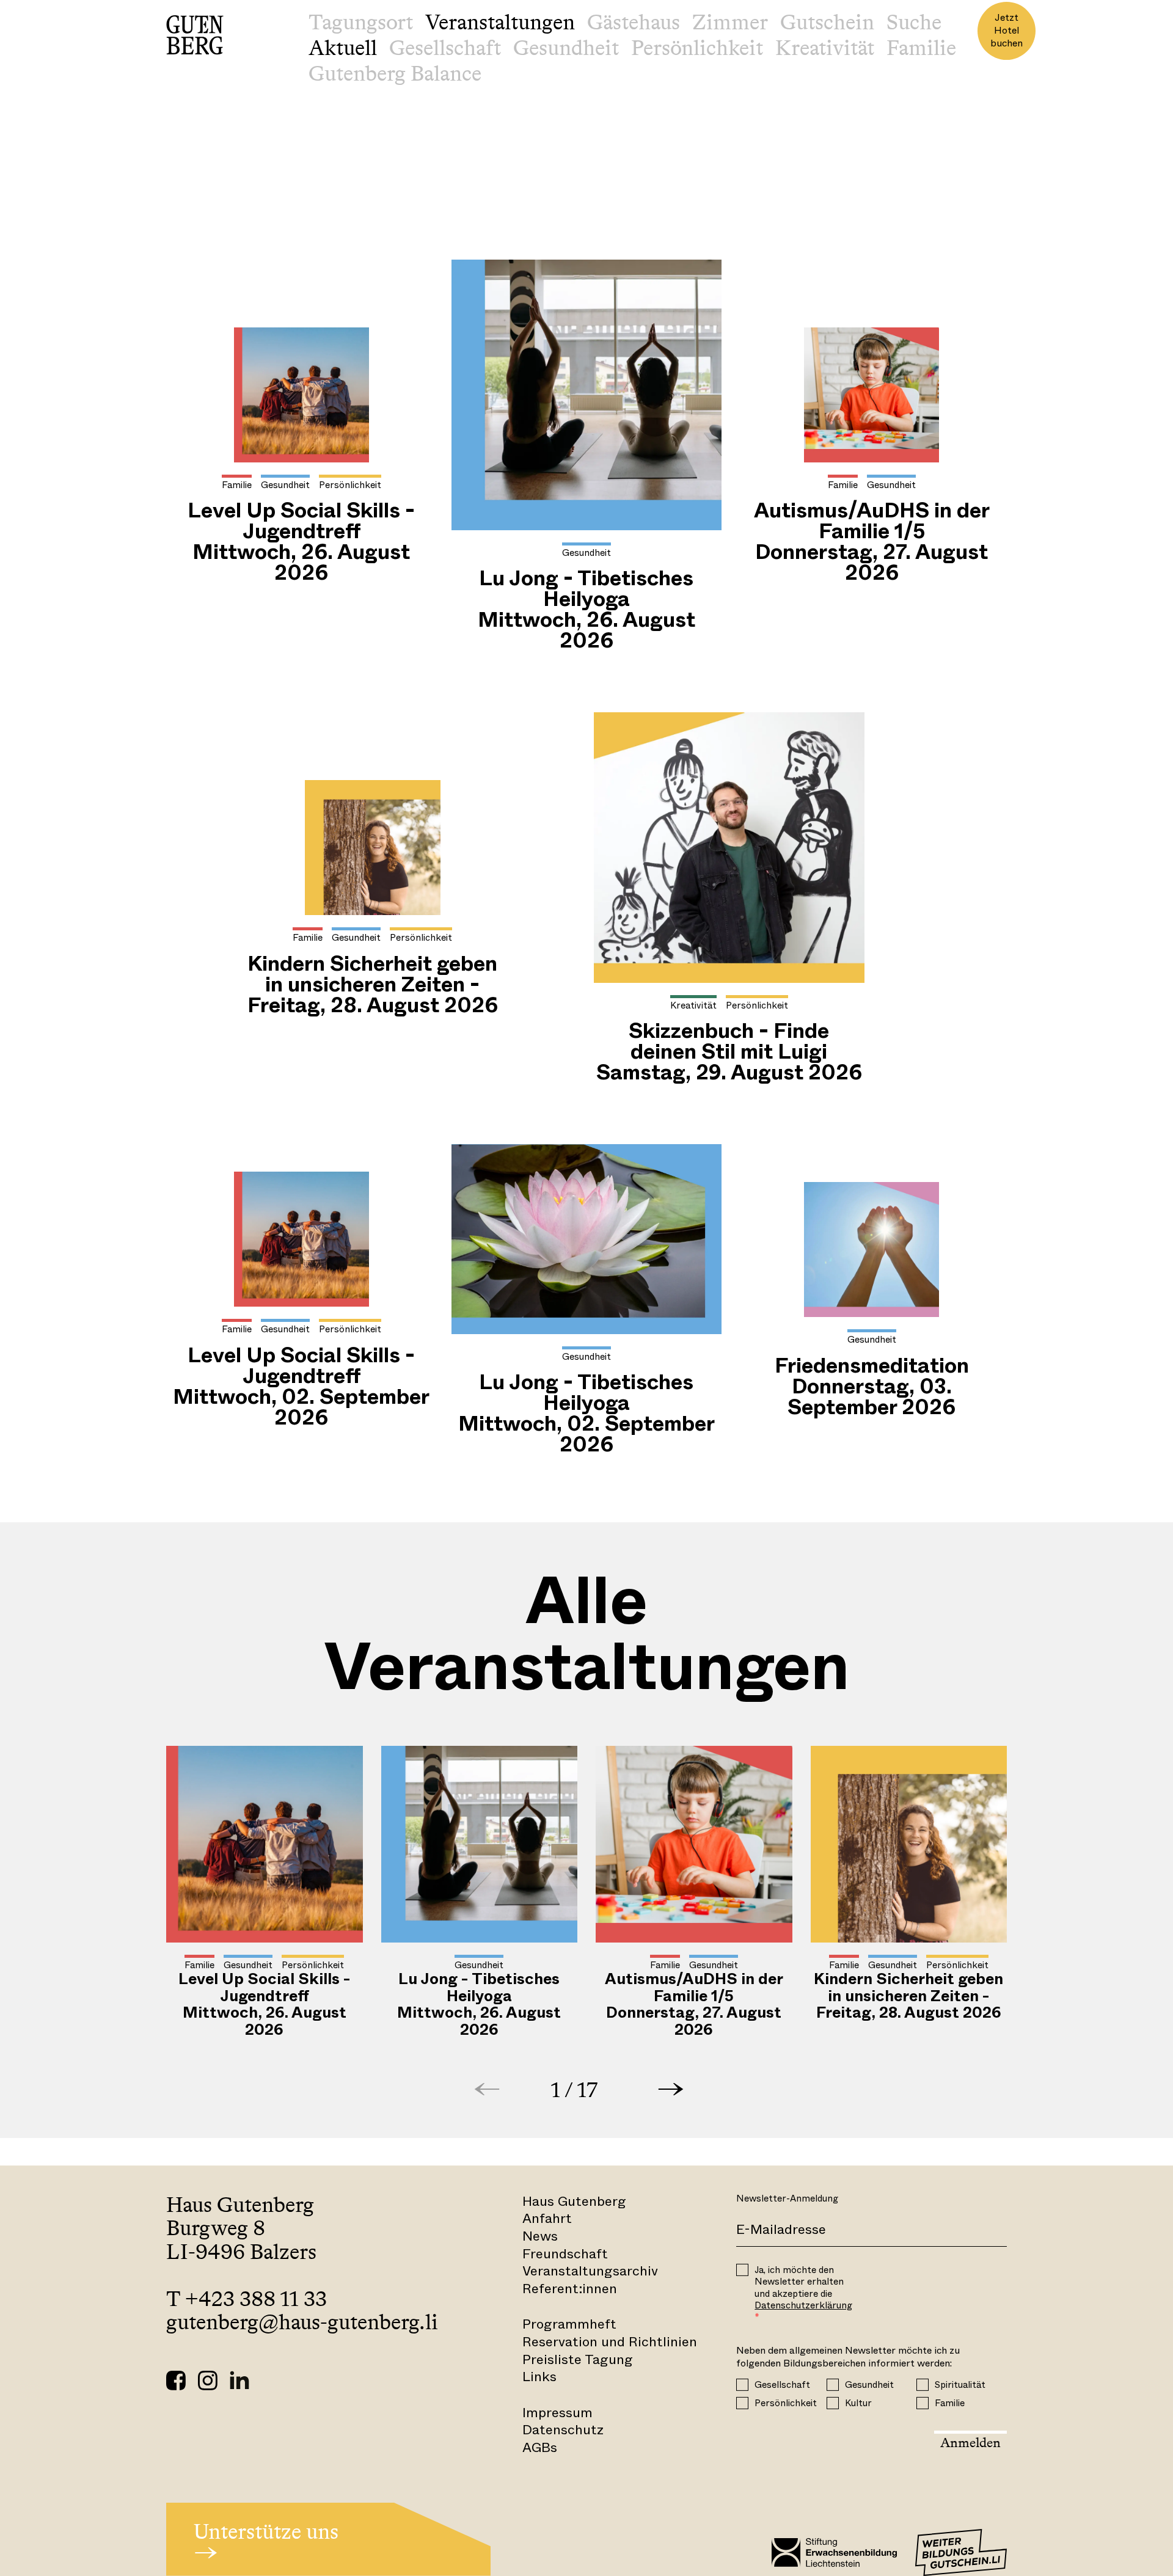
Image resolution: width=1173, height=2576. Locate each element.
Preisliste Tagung (578, 2359)
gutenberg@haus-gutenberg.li (302, 2322)
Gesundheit (566, 48)
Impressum (557, 2413)
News (540, 2236)
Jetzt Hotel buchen (1007, 30)
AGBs (540, 2447)
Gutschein (827, 22)
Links (539, 2377)
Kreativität (825, 48)
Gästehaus (634, 22)
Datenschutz (563, 2430)
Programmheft (569, 2324)
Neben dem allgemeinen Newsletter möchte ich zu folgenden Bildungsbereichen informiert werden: (848, 2357)
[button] (671, 2089)
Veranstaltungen (500, 22)
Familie (921, 48)
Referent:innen (570, 2289)
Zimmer (730, 22)
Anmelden (970, 2443)
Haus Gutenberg (574, 2201)
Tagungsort (361, 22)
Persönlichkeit (697, 48)
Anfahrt (547, 2218)
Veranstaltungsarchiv (590, 2271)
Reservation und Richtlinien (610, 2342)
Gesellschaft (445, 48)
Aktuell (343, 48)
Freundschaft (565, 2254)
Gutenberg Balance (395, 73)
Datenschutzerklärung (803, 2305)
